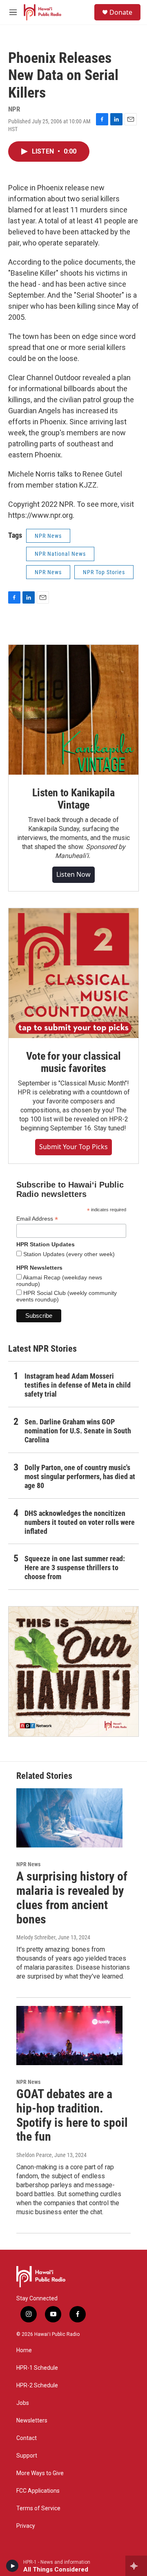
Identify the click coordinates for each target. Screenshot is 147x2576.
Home (24, 2350)
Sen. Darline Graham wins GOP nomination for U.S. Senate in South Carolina (78, 1431)
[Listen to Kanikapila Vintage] (73, 710)
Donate (121, 12)
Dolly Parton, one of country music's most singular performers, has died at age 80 (80, 1476)
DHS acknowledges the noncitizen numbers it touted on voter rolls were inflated (80, 1522)
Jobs (23, 2403)
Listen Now (73, 874)
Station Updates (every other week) (68, 1254)
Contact (27, 2438)
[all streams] (136, 2566)
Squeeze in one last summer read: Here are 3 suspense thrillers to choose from (75, 1568)
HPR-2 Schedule (37, 2385)
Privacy (26, 2526)
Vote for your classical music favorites (73, 1062)
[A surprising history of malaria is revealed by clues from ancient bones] (69, 1818)
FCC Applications (38, 2491)
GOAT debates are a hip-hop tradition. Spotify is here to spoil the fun (72, 2115)
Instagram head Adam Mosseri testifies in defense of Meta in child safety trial (78, 1385)
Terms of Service (38, 2508)
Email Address (37, 1219)
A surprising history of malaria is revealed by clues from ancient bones (72, 1897)
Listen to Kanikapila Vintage (73, 799)
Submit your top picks (73, 1147)
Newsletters (32, 2421)
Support (27, 2456)
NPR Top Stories (104, 572)
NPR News (48, 536)
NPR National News (60, 554)
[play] (12, 2566)
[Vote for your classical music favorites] (73, 973)
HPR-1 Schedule (37, 2368)
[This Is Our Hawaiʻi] (73, 1671)
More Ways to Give (40, 2473)
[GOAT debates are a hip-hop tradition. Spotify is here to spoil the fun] (69, 2036)
